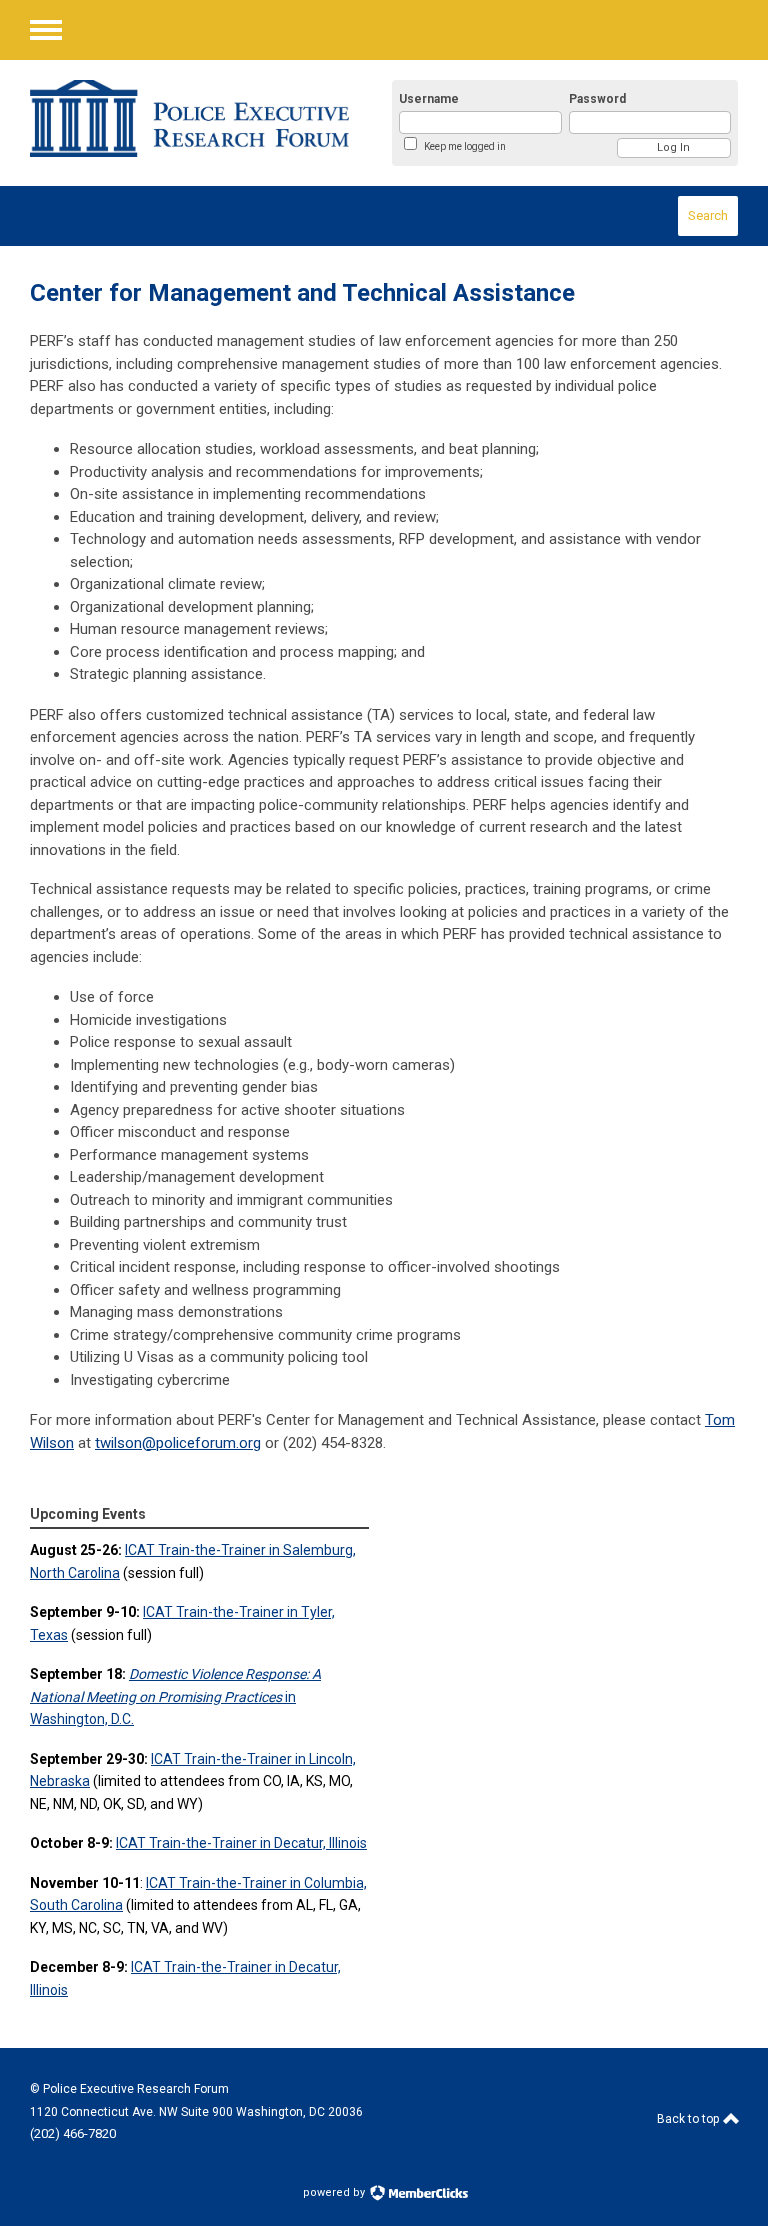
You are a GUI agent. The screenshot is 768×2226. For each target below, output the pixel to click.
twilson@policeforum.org (178, 1443)
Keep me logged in (465, 146)
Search (708, 215)
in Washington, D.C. (175, 1696)
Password (597, 99)
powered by (335, 2192)
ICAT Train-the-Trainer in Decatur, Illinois (241, 1843)
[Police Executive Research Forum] (189, 118)
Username (429, 99)
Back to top (689, 2119)
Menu (46, 30)
